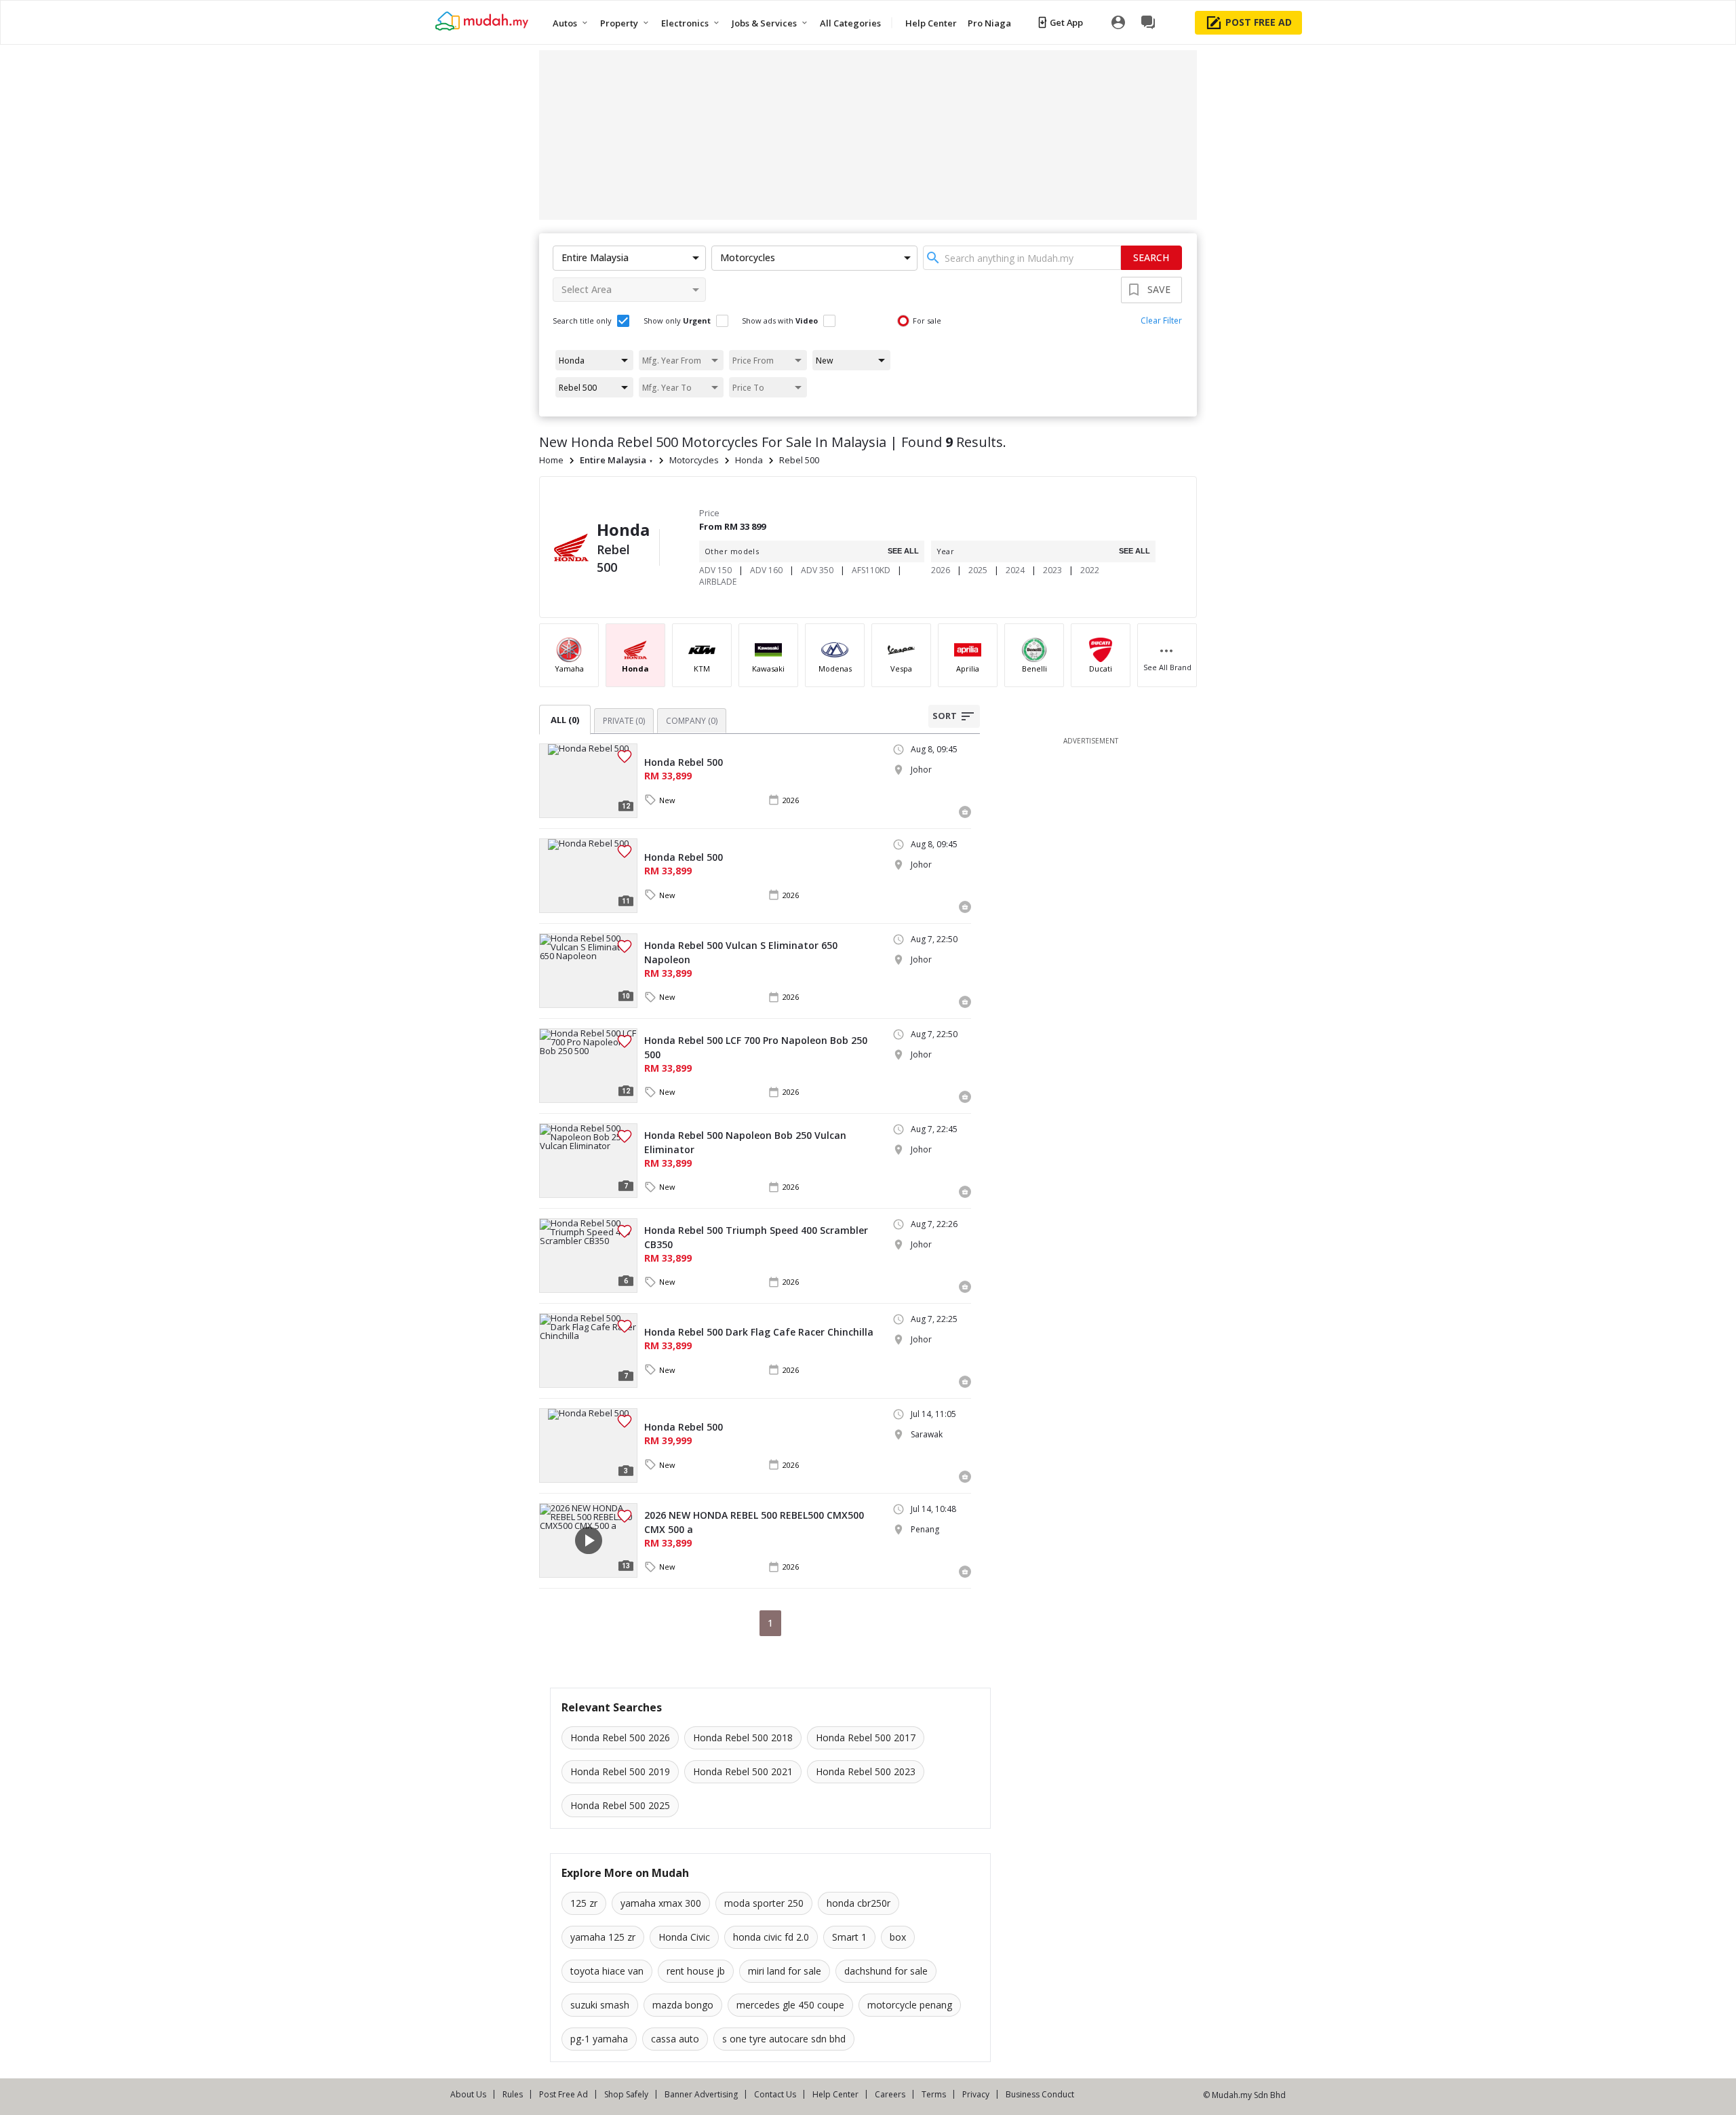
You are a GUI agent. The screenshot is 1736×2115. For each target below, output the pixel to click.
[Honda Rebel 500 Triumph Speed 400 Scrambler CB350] (588, 1256)
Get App (1066, 22)
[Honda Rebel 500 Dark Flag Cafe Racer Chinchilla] (588, 1351)
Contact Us (775, 2094)
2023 (1052, 570)
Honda (749, 460)
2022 (1090, 570)
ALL (565, 720)
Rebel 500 (799, 460)
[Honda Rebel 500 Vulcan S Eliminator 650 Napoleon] (588, 971)
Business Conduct (1040, 2094)
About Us (468, 2094)
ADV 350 (817, 570)
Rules (513, 2094)
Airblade (718, 582)
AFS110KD (871, 570)
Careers (890, 2094)
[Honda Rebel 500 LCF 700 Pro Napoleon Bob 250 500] (588, 1066)
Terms (934, 2094)
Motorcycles (694, 460)
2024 (1015, 570)
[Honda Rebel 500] (588, 781)
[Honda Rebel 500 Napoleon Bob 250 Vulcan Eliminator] (588, 1161)
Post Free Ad (564, 2094)
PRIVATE (624, 721)
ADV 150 (715, 570)
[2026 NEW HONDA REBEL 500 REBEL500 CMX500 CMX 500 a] (588, 1540)
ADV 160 (766, 570)
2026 (941, 570)
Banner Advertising (701, 2094)
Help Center (835, 2094)
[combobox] (1022, 258)
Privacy (976, 2094)
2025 (978, 570)
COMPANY (692, 721)
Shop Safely (626, 2094)
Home (551, 460)
